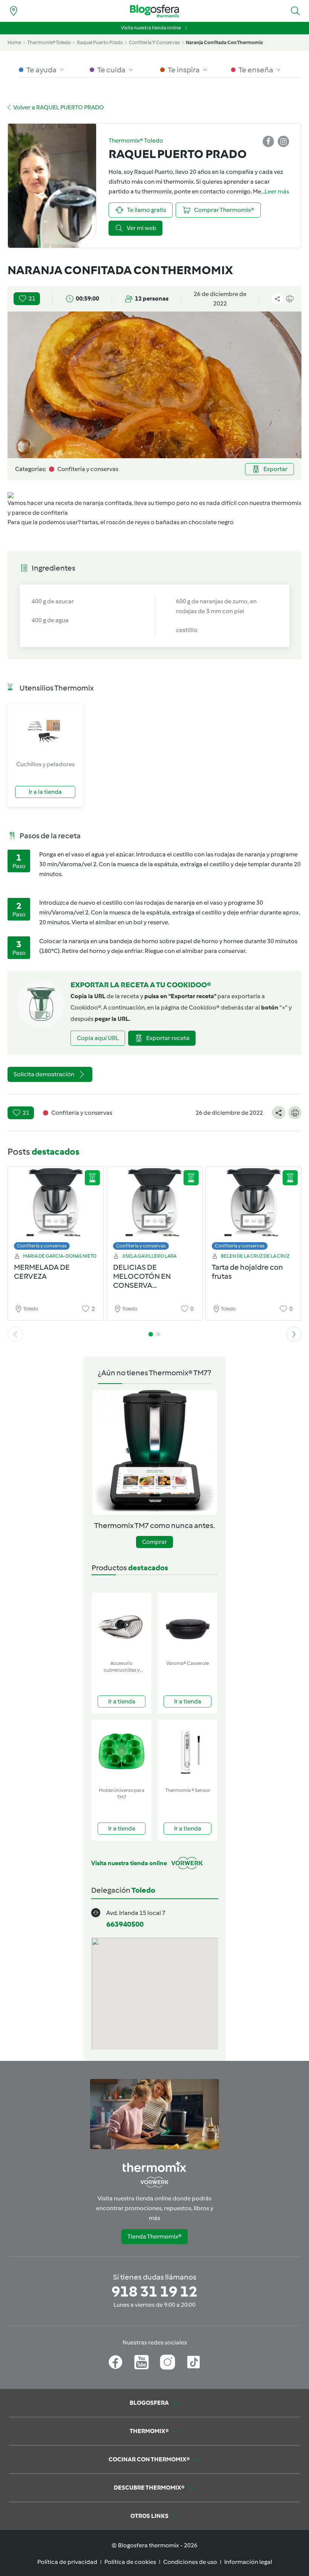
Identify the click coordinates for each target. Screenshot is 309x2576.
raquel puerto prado (100, 42)
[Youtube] (141, 2362)
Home (14, 42)
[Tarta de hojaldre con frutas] (253, 1210)
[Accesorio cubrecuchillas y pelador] (122, 1625)
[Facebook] (115, 2362)
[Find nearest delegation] (14, 11)
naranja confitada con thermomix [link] (224, 42)
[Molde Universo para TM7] (122, 1752)
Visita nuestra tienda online (151, 28)
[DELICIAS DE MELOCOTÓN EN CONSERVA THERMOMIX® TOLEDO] (155, 1210)
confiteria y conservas (154, 42)
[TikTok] (194, 2362)
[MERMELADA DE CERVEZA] (56, 1210)
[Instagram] (168, 2362)
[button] (295, 11)
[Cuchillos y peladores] (45, 732)
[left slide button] (15, 1334)
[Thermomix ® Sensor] (187, 1752)
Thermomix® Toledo (49, 42)
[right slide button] (294, 1334)
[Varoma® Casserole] (187, 1625)
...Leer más (275, 191)
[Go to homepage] (154, 11)
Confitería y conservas (42, 1246)
